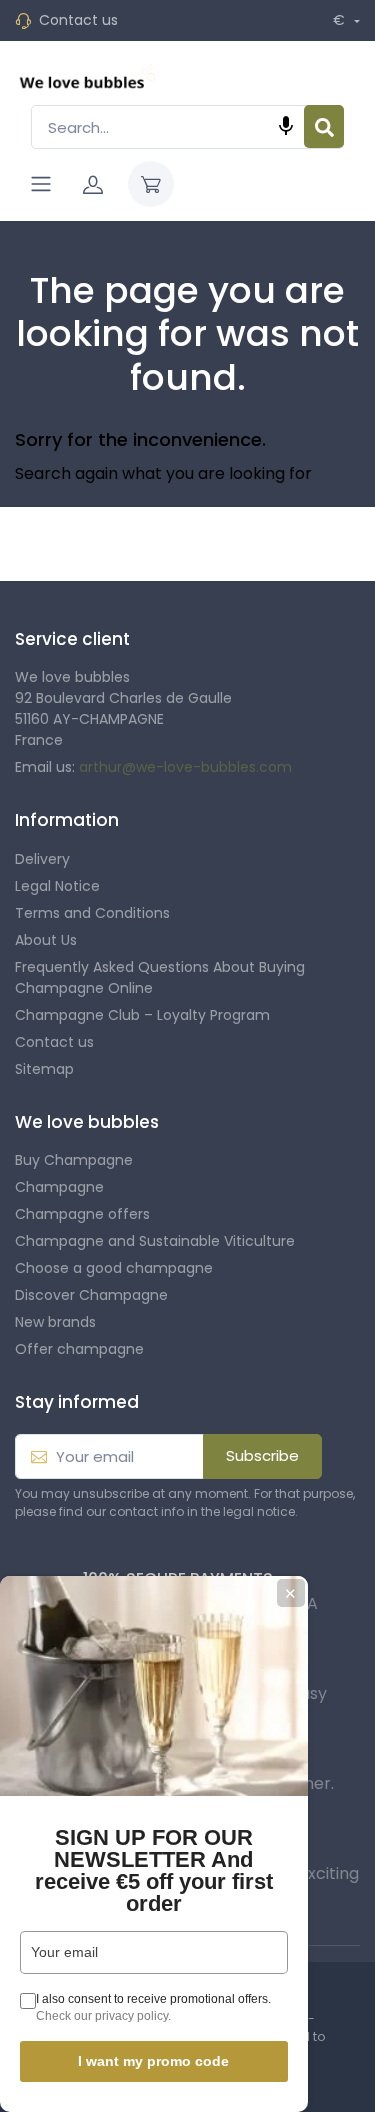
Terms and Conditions (92, 913)
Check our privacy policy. (103, 2016)
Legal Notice (57, 886)
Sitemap (44, 1069)
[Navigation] (41, 184)
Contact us (78, 20)
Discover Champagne (91, 1295)
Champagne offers (82, 1214)
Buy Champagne (74, 1160)
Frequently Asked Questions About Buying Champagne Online (160, 977)
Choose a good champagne (114, 1268)
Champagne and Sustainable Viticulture (155, 1241)
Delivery (42, 859)
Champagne (59, 1187)
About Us (46, 940)
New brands (55, 1322)
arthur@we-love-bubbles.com (185, 767)
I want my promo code (153, 2061)
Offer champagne (79, 1349)
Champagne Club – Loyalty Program (142, 1015)
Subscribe (262, 1455)
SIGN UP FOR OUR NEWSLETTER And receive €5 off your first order (154, 1870)
